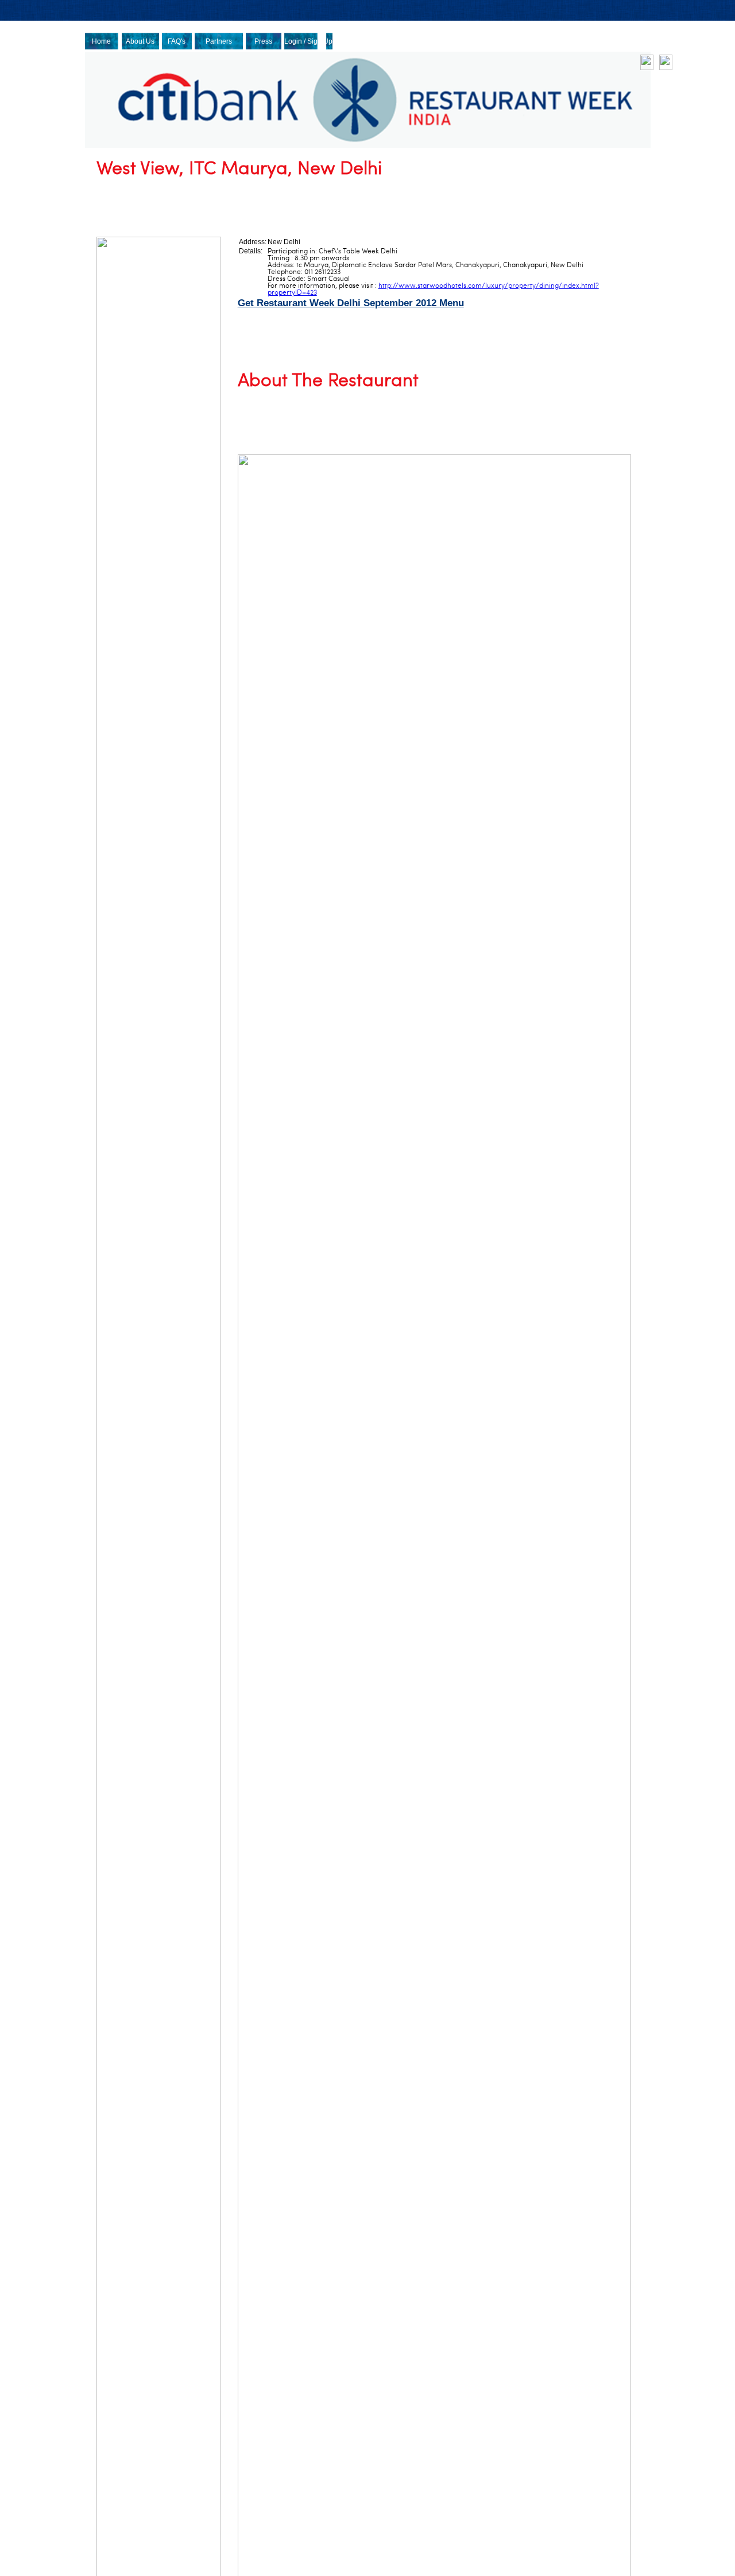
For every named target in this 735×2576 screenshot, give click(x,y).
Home (101, 41)
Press (263, 41)
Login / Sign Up (308, 41)
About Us (140, 41)
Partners (219, 41)
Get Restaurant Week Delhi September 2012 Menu (351, 303)
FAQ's (177, 41)
